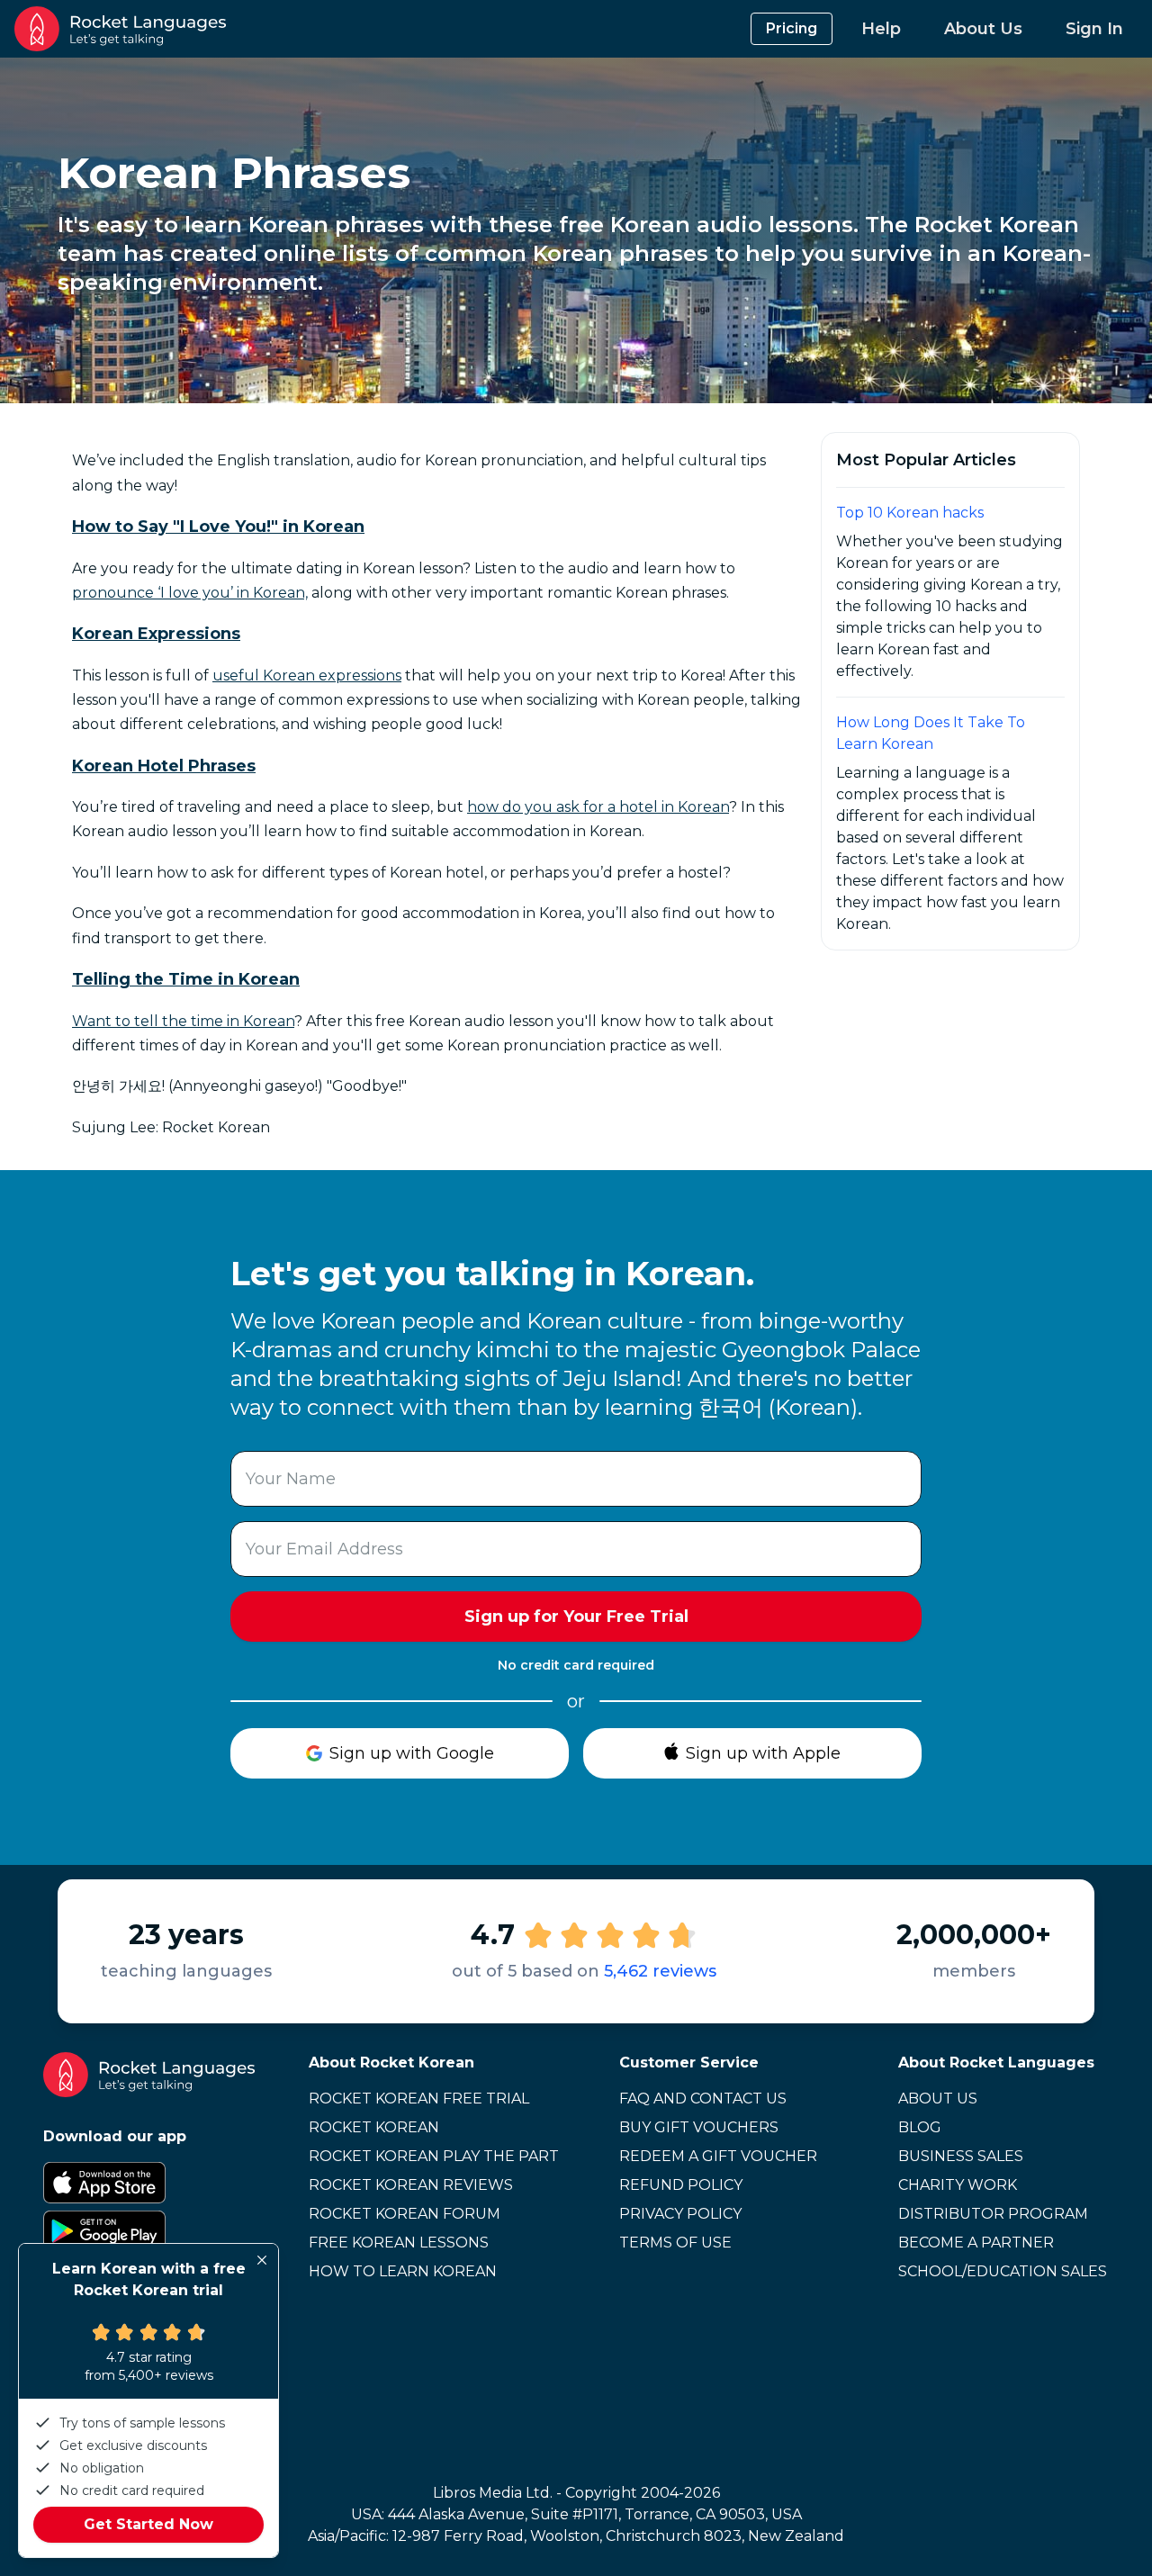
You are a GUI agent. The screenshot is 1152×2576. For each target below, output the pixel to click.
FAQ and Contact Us (703, 2099)
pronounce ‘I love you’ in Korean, (190, 593)
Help (881, 29)
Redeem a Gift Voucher (718, 2156)
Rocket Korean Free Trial (419, 2099)
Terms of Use (675, 2243)
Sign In (1094, 29)
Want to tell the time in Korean (183, 1021)
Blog (920, 2127)
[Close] (262, 2260)
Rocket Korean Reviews (411, 2185)
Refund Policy (681, 2185)
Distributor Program (993, 2214)
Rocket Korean (374, 2127)
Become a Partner (976, 2243)
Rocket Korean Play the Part (434, 2156)
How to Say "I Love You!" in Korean (218, 527)
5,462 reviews (660, 1971)
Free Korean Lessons (399, 2243)
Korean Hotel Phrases (164, 766)
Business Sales (961, 2156)
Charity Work (958, 2185)
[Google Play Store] (149, 2231)
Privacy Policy (680, 2214)
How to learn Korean (403, 2271)
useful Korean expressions (307, 676)
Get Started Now (148, 2524)
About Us (983, 29)
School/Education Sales (1003, 2271)
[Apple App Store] (149, 2183)
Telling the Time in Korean (186, 979)
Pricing (792, 28)
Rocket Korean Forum (405, 2214)
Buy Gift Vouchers (699, 2127)
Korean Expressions (156, 634)
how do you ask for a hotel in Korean (598, 807)
